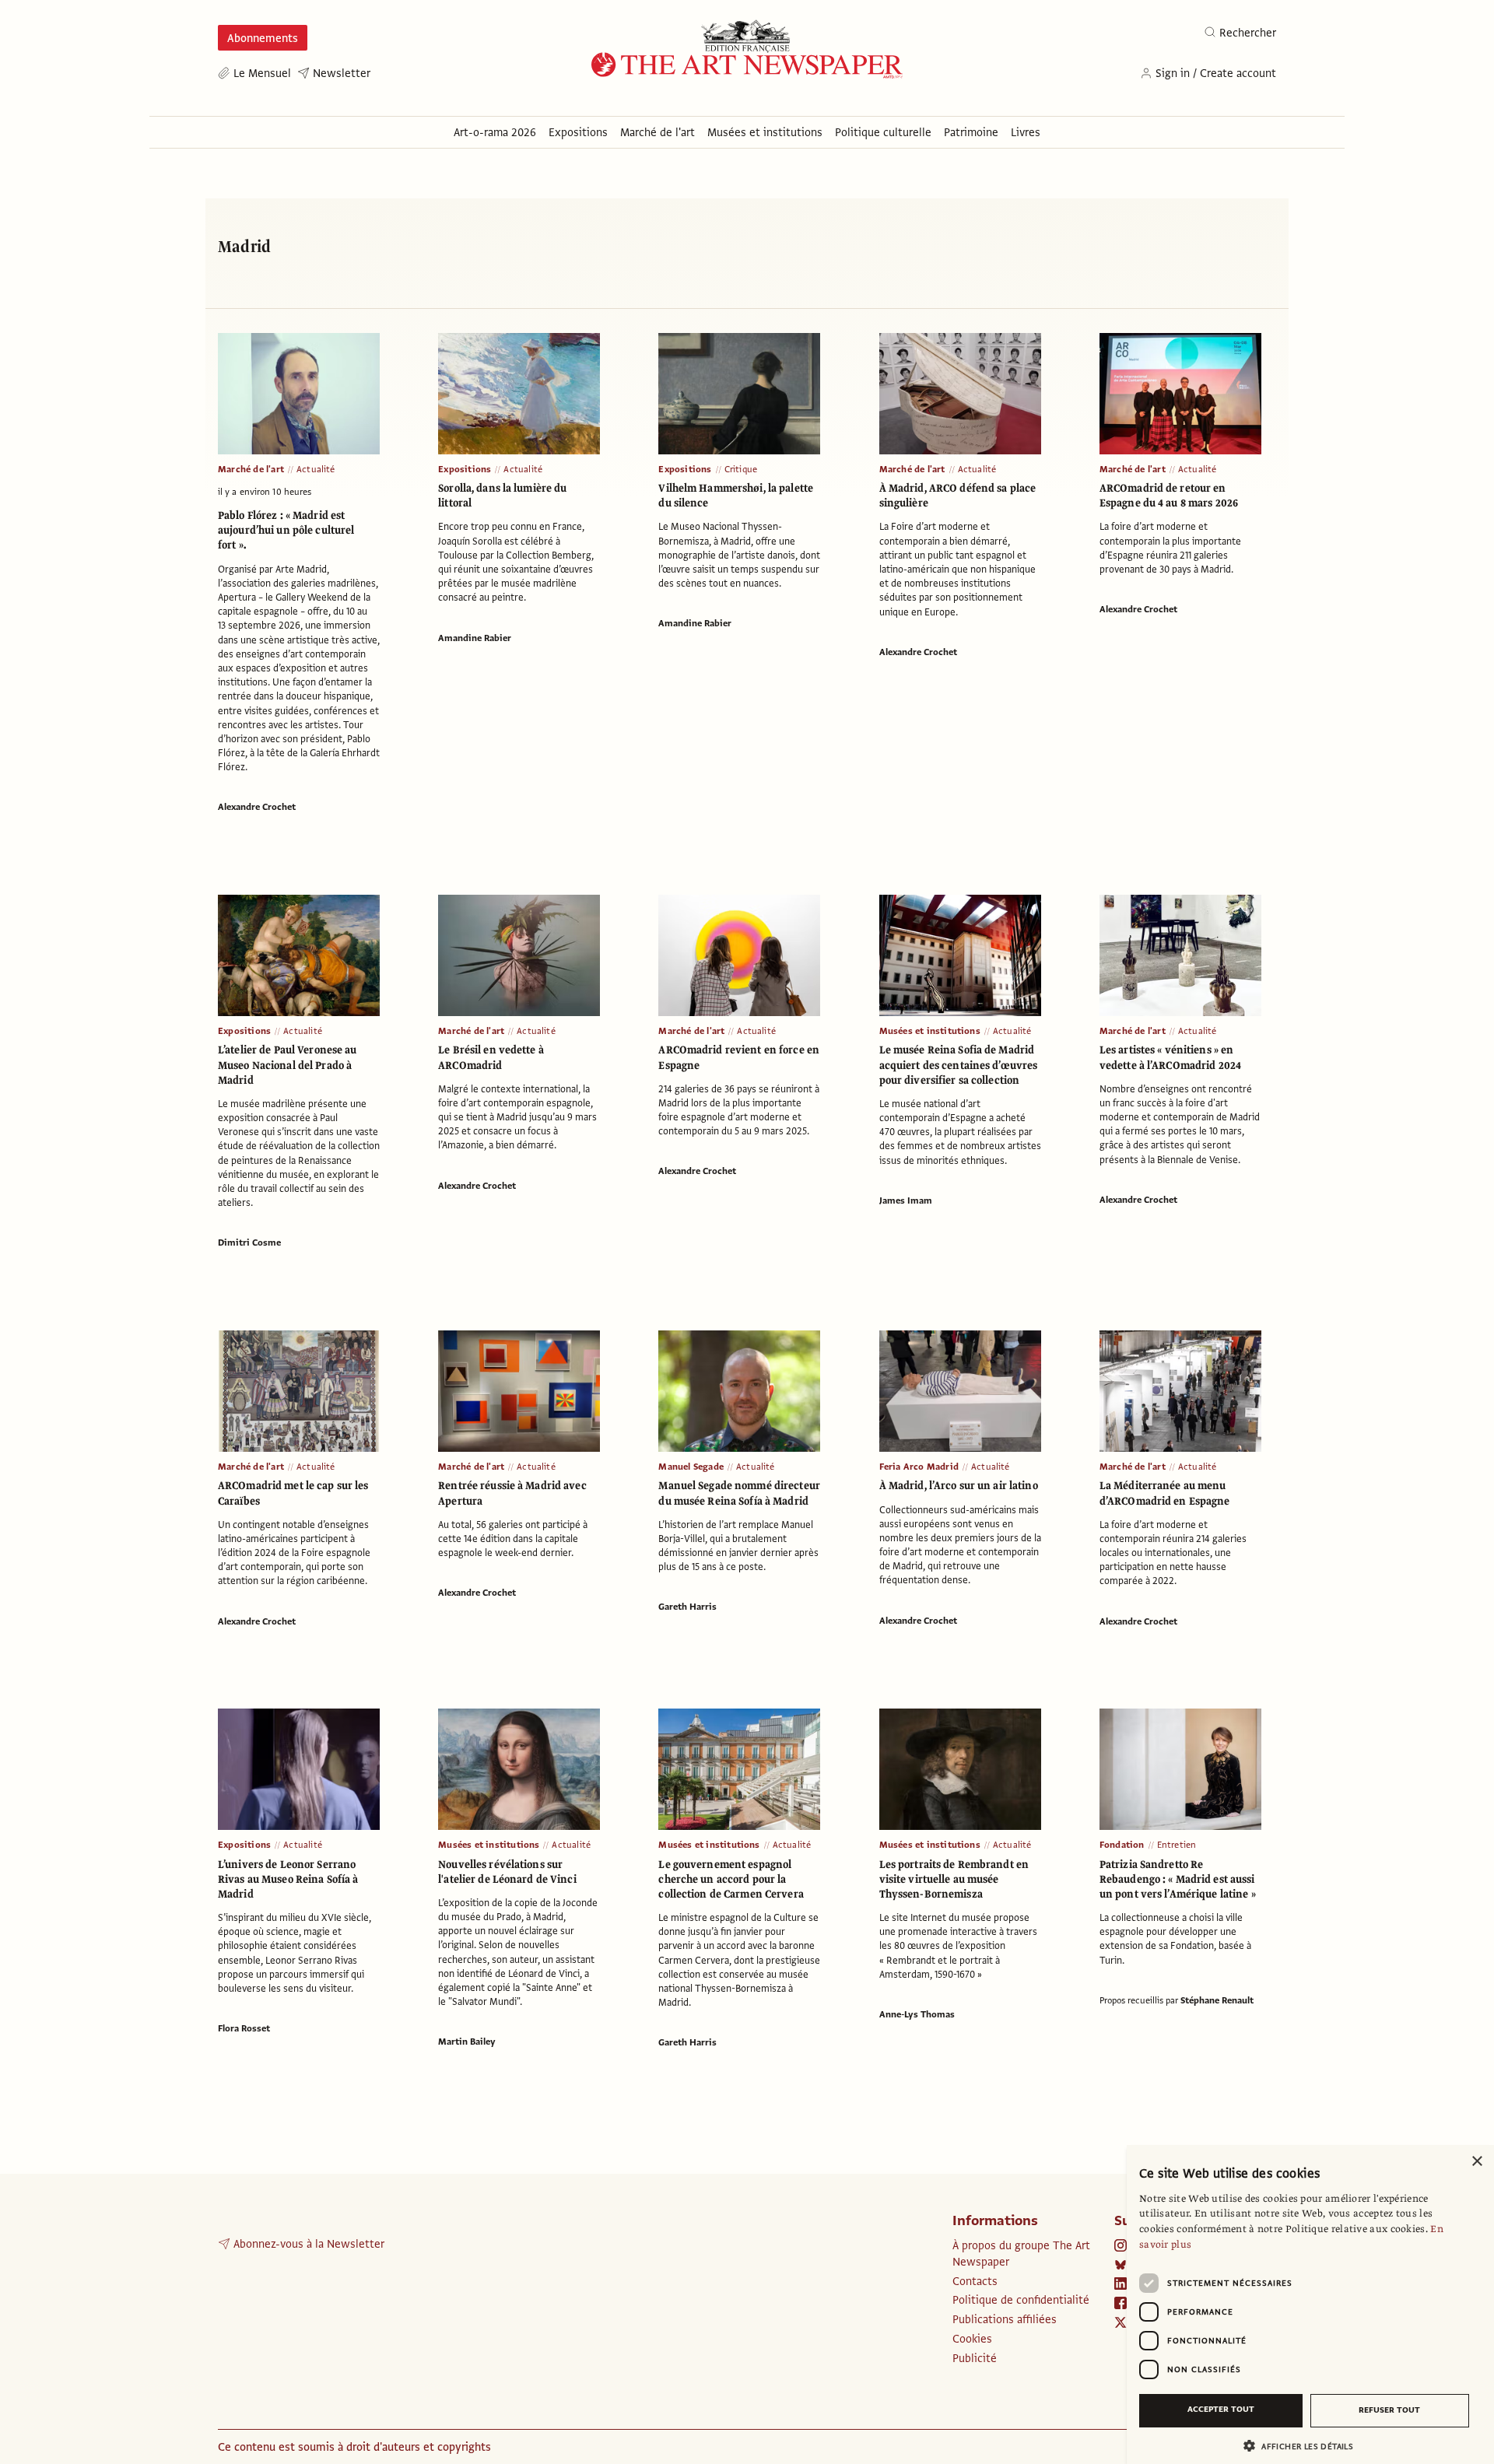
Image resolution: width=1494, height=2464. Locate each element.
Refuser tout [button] (1389, 2410)
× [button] (1476, 2162)
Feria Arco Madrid (919, 1467)
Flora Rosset (244, 2028)
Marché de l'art (251, 469)
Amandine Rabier (475, 638)
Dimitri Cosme (249, 1243)
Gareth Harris (687, 1607)
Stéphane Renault (1217, 2000)
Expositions (465, 469)
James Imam (906, 1200)
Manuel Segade (691, 1467)
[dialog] (1310, 2305)
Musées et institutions (930, 1031)
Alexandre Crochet (257, 807)
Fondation (1122, 1845)
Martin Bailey (467, 2042)
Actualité (316, 469)
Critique (741, 469)
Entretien (1177, 1845)
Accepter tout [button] (1221, 2409)
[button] (1304, 2446)
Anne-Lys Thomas (917, 2014)
